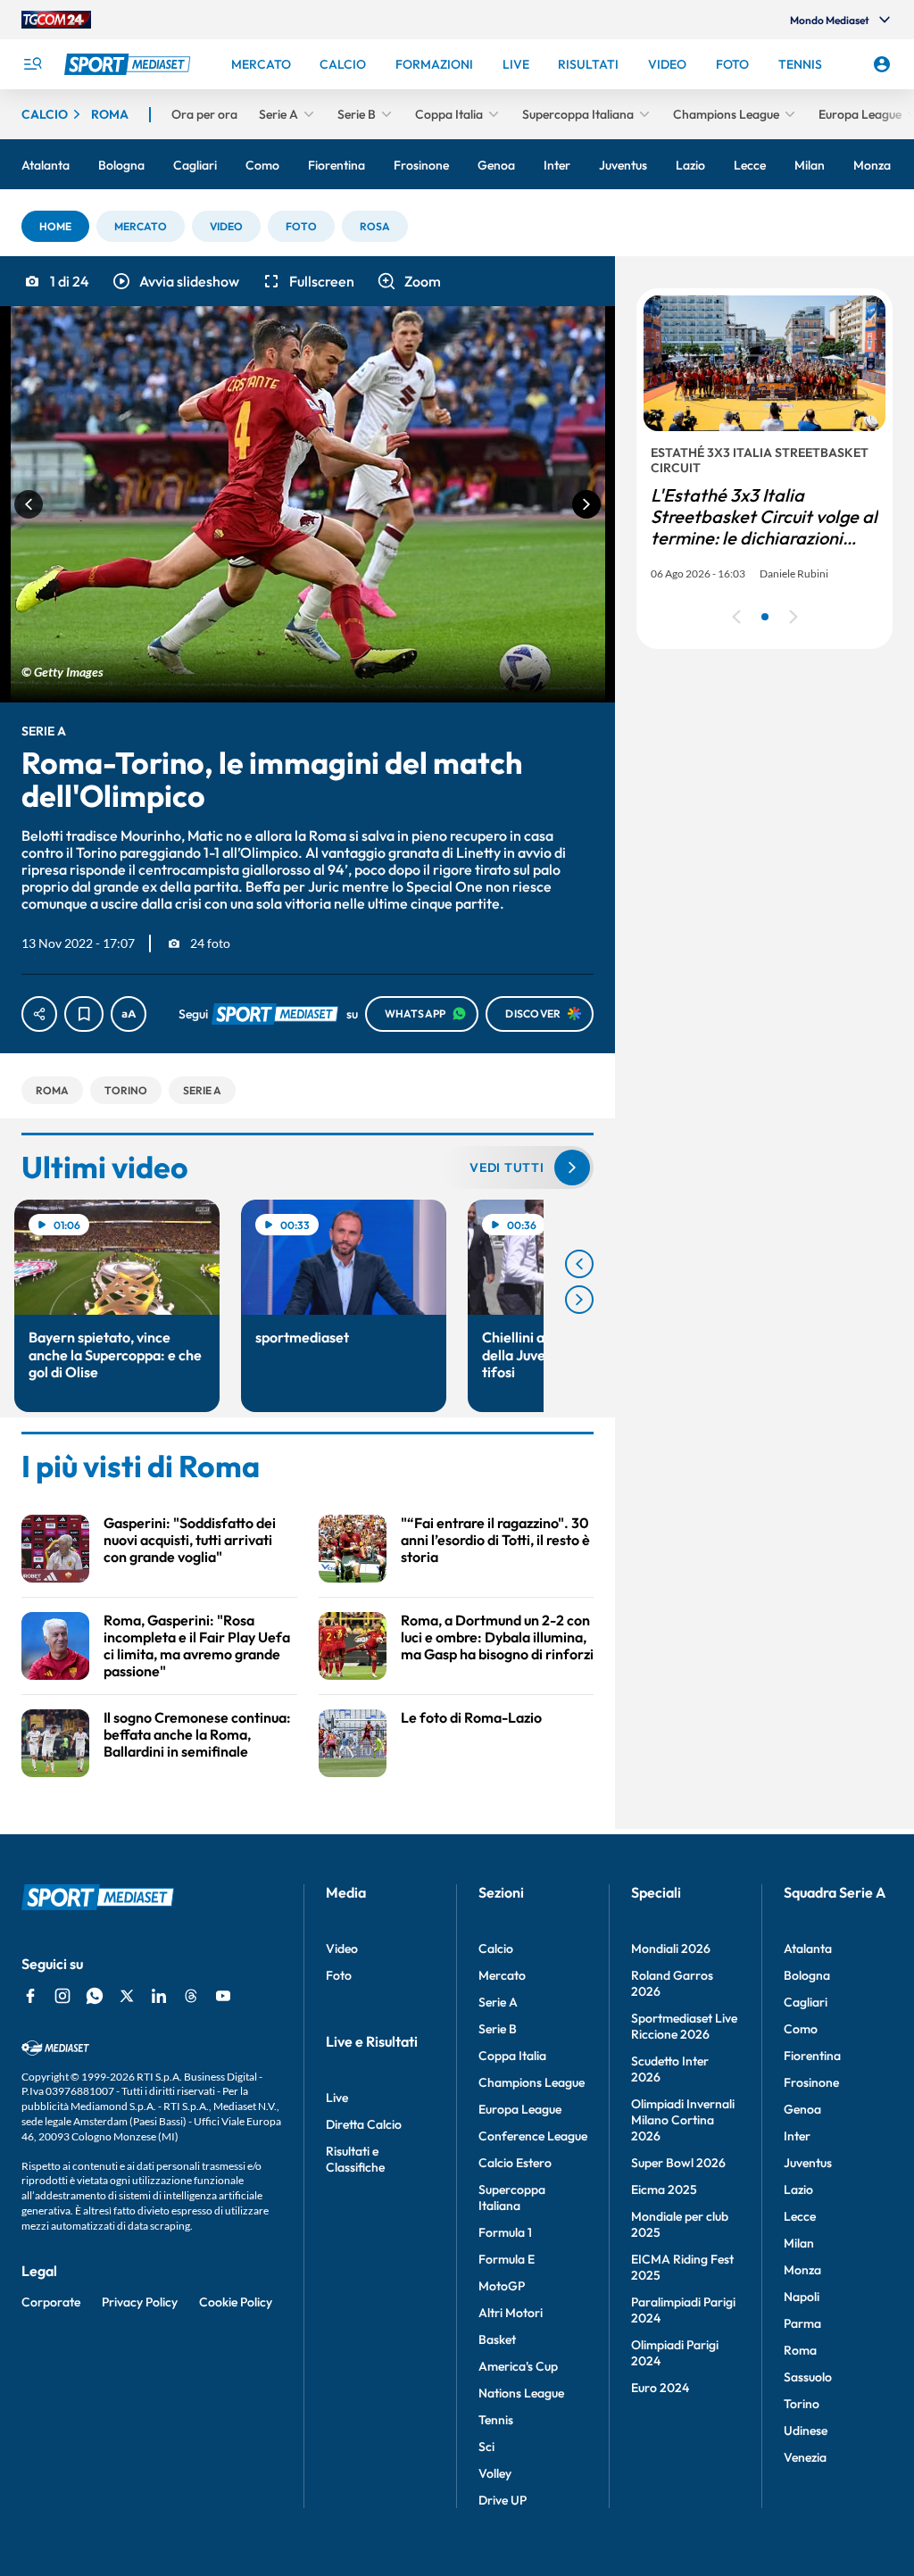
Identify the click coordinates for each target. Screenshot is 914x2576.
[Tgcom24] (56, 20)
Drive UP (503, 2500)
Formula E (507, 2259)
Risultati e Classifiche (355, 2159)
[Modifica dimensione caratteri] (129, 1014)
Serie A (498, 2002)
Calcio (496, 1949)
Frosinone (811, 2082)
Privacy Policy (140, 2302)
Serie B (498, 2029)
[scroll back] (579, 1264)
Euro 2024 (660, 2388)
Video (342, 1949)
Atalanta (808, 1949)
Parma (802, 2323)
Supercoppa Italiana (512, 2198)
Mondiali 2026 (671, 1949)
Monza (802, 2270)
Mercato (502, 1975)
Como (801, 2029)
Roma (800, 2350)
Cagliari (806, 2002)
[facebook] (30, 1996)
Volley (495, 2473)
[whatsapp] (95, 1996)
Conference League (533, 2136)
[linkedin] (159, 1996)
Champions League (532, 2082)
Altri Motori (511, 2313)
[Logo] (129, 64)
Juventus (808, 2163)
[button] (55, 226)
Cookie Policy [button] (236, 2302)
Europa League (520, 2109)
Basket (497, 2339)
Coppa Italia (512, 2056)
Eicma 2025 (664, 2190)
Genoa (802, 2109)
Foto (339, 1975)
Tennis (496, 2420)
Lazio (798, 2190)
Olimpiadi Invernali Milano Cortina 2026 (683, 2120)
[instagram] (62, 1996)
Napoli (802, 2297)
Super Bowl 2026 (678, 2163)
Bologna (807, 1975)
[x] (127, 1996)
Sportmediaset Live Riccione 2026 (684, 2026)
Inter (797, 2136)
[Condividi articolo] (39, 1014)
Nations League (521, 2393)
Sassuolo (808, 2377)
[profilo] (882, 64)
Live (337, 2098)
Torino (802, 2404)
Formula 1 (505, 2232)
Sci (486, 2447)
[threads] (191, 1996)
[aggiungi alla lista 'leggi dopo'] (84, 1014)
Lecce (800, 2216)
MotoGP (502, 2286)
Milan (799, 2243)
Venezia (805, 2457)
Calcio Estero (515, 2163)
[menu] (32, 64)
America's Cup (518, 2366)
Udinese (806, 2431)
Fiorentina (812, 2056)
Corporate (51, 2302)
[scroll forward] (579, 1300)
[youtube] (223, 1996)
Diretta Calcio (364, 2124)
